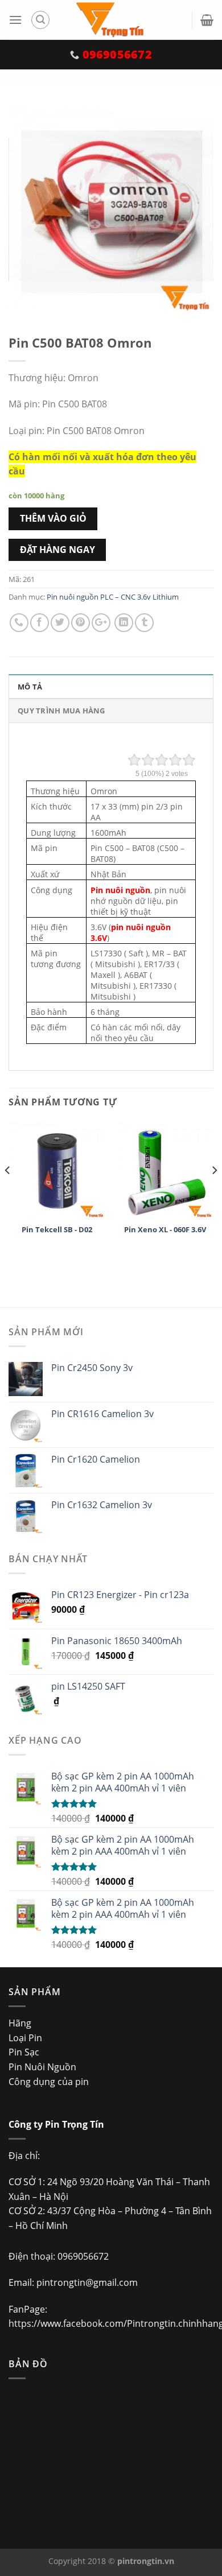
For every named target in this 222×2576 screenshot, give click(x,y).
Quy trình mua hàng (61, 711)
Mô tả (30, 687)
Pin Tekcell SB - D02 (57, 1230)
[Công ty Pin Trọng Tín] (111, 20)
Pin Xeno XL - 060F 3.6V (165, 1230)
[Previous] (8, 1194)
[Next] (214, 1194)
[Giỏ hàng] (207, 20)
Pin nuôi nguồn (120, 890)
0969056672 (83, 2256)
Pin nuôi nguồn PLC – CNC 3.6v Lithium (113, 597)
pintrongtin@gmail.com (87, 2282)
